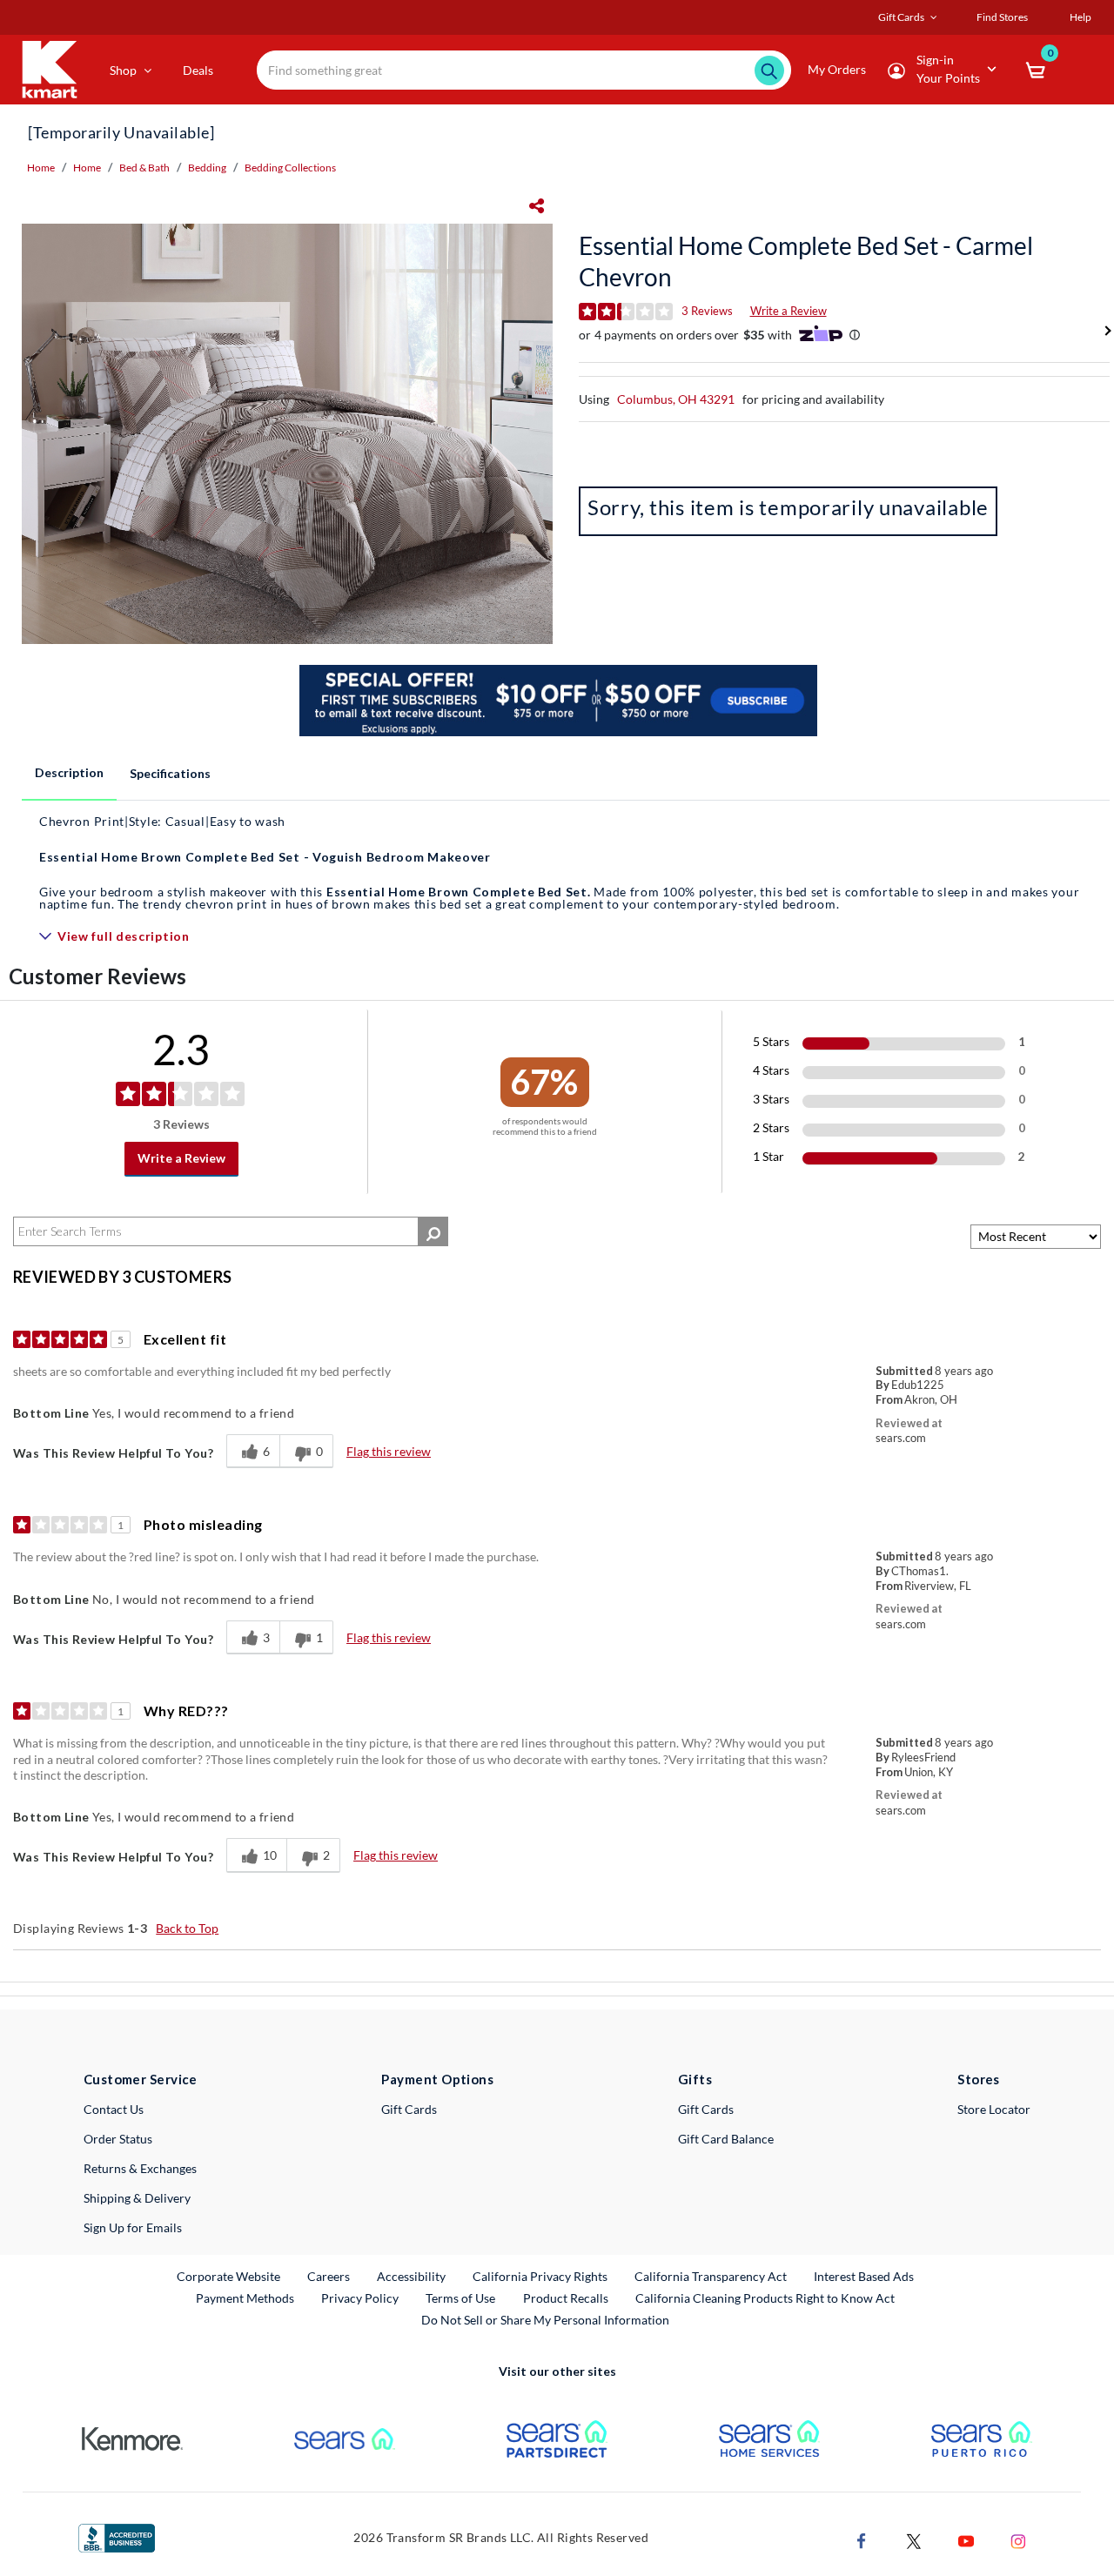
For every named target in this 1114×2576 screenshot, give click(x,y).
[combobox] (524, 70)
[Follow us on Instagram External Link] (1018, 2539)
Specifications (170, 773)
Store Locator (994, 2109)
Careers (329, 2276)
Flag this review (389, 1451)
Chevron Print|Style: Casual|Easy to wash (162, 821)
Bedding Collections (290, 168)
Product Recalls (567, 2298)
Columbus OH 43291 (676, 399)
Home (41, 168)
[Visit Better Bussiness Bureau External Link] (117, 2536)
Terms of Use (460, 2298)
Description (69, 772)
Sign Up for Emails (133, 2227)
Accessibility (411, 2276)
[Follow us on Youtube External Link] (966, 2539)
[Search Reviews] (433, 1231)
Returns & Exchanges (140, 2168)
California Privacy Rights (540, 2276)
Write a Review (789, 311)
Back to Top (187, 1928)
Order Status (118, 2139)
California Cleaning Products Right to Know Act (765, 2298)
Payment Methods (245, 2298)
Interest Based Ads (864, 2276)
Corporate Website (229, 2276)
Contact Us (114, 2109)
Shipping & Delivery (137, 2198)
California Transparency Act (711, 2276)
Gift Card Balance (726, 2139)
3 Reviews (707, 311)
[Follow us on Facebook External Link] (862, 2539)
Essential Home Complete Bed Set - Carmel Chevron (806, 261)
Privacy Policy (360, 2298)
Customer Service (141, 2079)
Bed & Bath (144, 168)
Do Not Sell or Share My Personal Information (545, 2320)
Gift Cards (409, 2109)
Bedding (207, 168)
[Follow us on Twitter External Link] (914, 2539)
